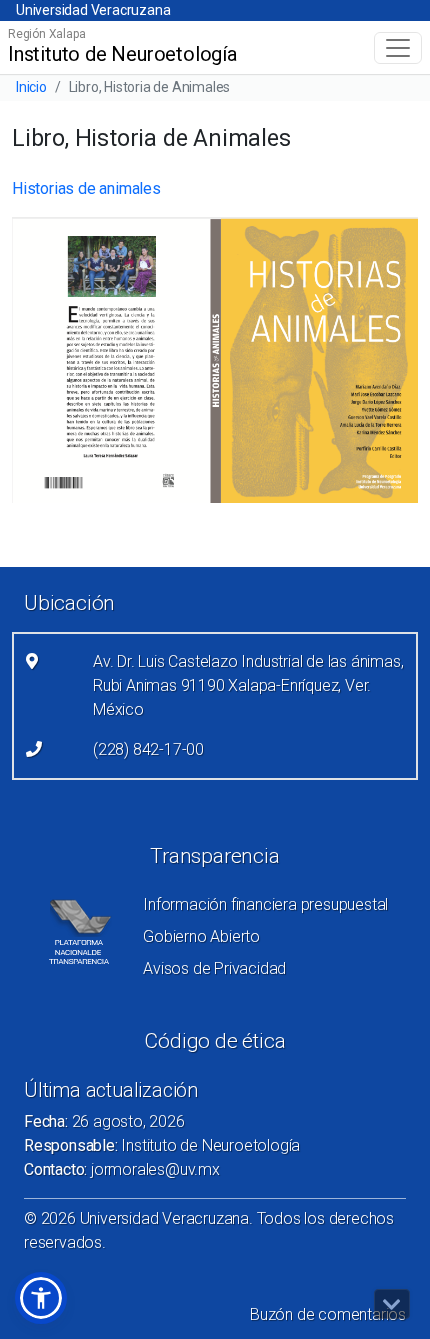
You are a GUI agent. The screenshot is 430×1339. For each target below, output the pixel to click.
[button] (41, 1298)
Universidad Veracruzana (93, 10)
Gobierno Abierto (201, 936)
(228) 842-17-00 (148, 749)
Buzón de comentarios (328, 1314)
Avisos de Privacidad (214, 968)
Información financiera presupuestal (265, 904)
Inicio (31, 87)
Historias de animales (86, 188)
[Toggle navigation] (398, 48)
